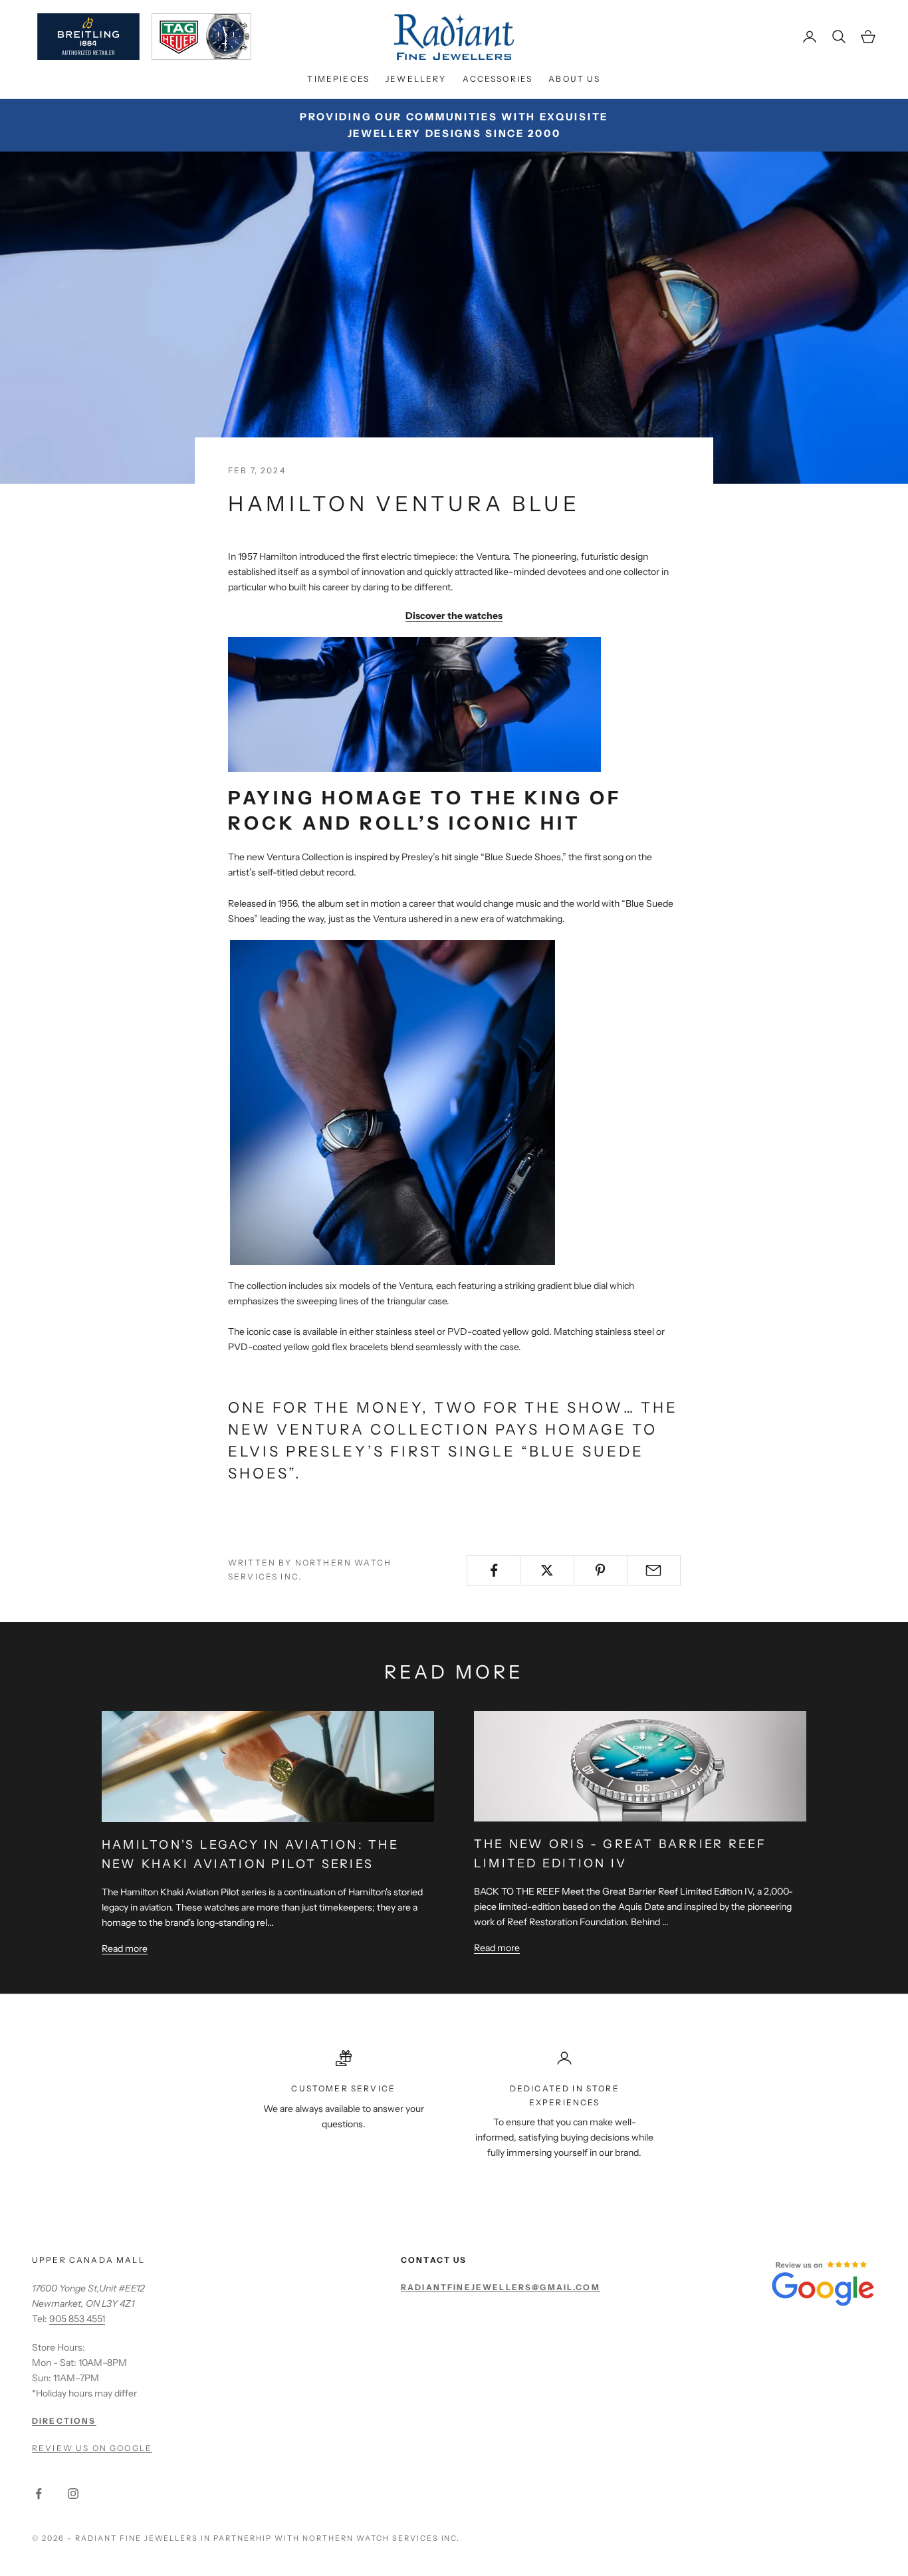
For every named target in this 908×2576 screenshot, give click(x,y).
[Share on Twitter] (547, 1570)
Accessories (498, 79)
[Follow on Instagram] (73, 2494)
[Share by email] (654, 1570)
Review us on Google (92, 2448)
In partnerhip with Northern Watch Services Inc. (330, 2538)
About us (574, 79)
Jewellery (416, 79)
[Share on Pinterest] (601, 1570)
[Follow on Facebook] (39, 2494)
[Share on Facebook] (494, 1570)
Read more (125, 1948)
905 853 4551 (77, 2319)
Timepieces (338, 79)
